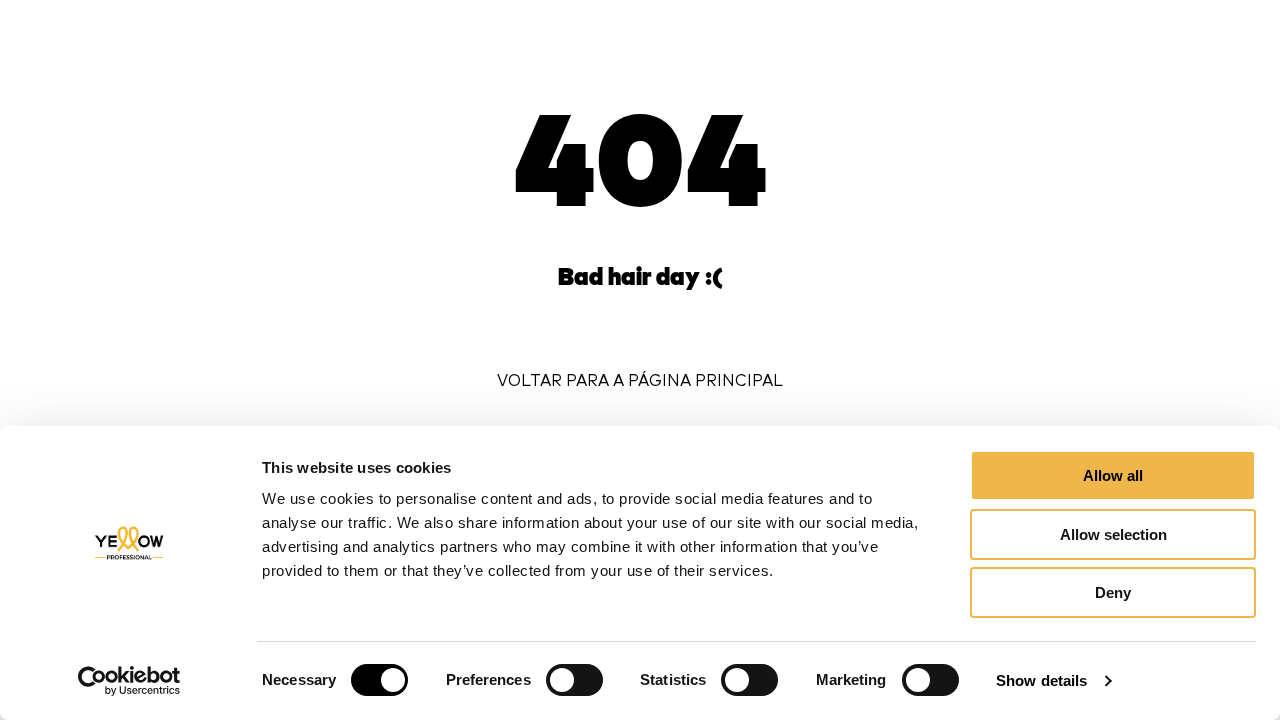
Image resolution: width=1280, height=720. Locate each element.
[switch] (574, 680)
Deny (1113, 592)
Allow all (1113, 475)
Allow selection (1113, 534)
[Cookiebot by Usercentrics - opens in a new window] (129, 681)
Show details (1041, 680)
